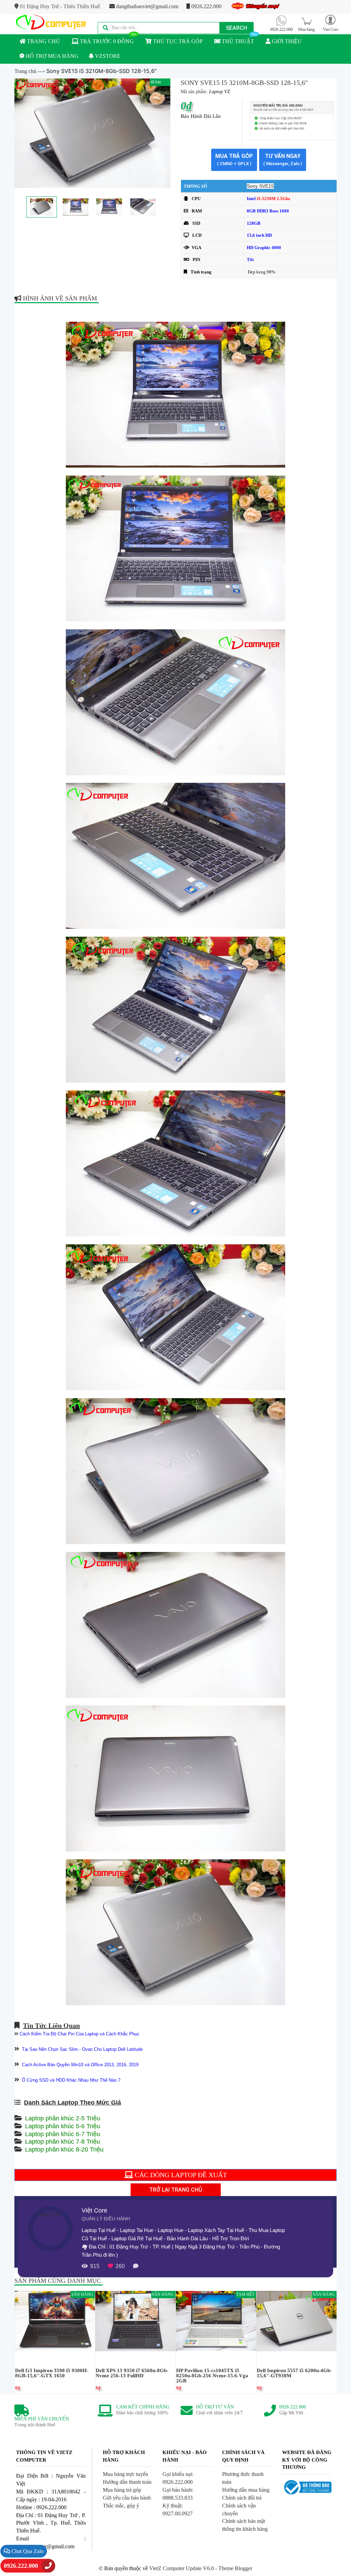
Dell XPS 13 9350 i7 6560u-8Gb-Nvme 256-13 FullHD (132, 2373)
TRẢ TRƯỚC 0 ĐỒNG (106, 41)
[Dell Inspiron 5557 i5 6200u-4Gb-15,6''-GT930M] (296, 2321)
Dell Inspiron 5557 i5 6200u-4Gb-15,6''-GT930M (294, 2373)
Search (237, 28)
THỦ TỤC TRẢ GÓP (177, 41)
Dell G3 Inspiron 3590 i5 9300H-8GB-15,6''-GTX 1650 (52, 2373)
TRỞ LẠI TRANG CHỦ (176, 2190)
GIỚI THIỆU (286, 41)
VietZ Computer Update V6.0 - (184, 2568)
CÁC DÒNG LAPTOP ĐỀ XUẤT (180, 2175)
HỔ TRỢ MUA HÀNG (51, 56)
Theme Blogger (235, 2568)
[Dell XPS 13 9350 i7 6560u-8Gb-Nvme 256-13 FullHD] (135, 2321)
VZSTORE (107, 56)
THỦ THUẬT (237, 41)
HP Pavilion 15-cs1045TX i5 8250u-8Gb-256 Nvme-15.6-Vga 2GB (212, 2376)
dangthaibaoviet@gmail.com (147, 6)
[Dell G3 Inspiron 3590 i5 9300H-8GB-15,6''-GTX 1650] (55, 2321)
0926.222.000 (206, 6)
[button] (330, 23)
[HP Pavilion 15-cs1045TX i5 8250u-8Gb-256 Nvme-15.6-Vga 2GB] (216, 2321)
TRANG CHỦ (43, 41)
